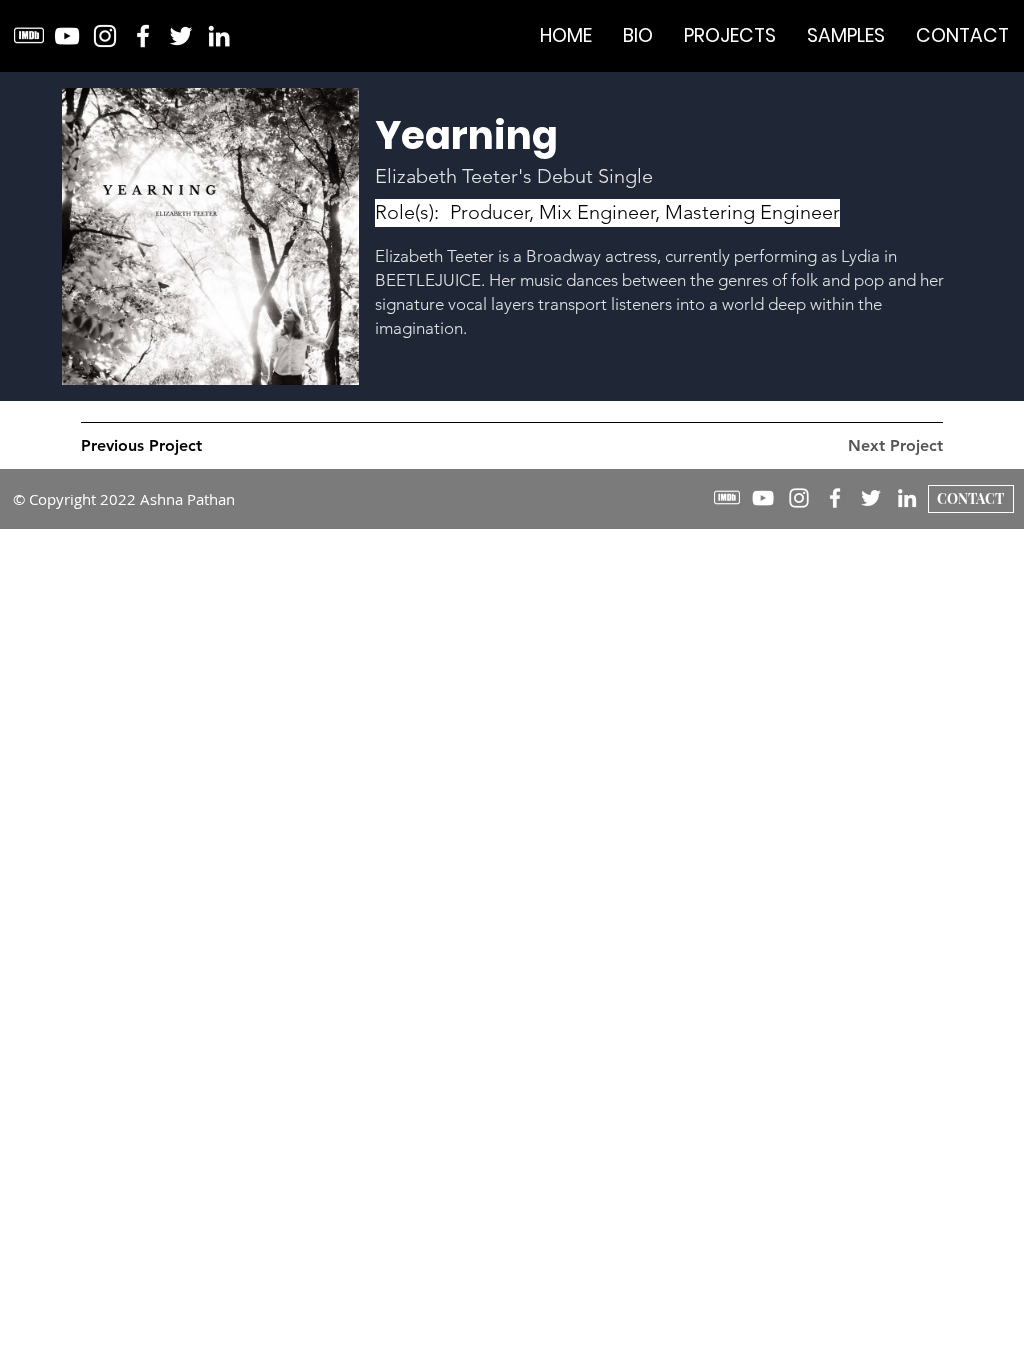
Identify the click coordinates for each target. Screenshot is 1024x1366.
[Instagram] (105, 36)
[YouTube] (67, 36)
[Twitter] (181, 36)
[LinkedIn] (219, 36)
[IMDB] (29, 36)
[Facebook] (143, 36)
